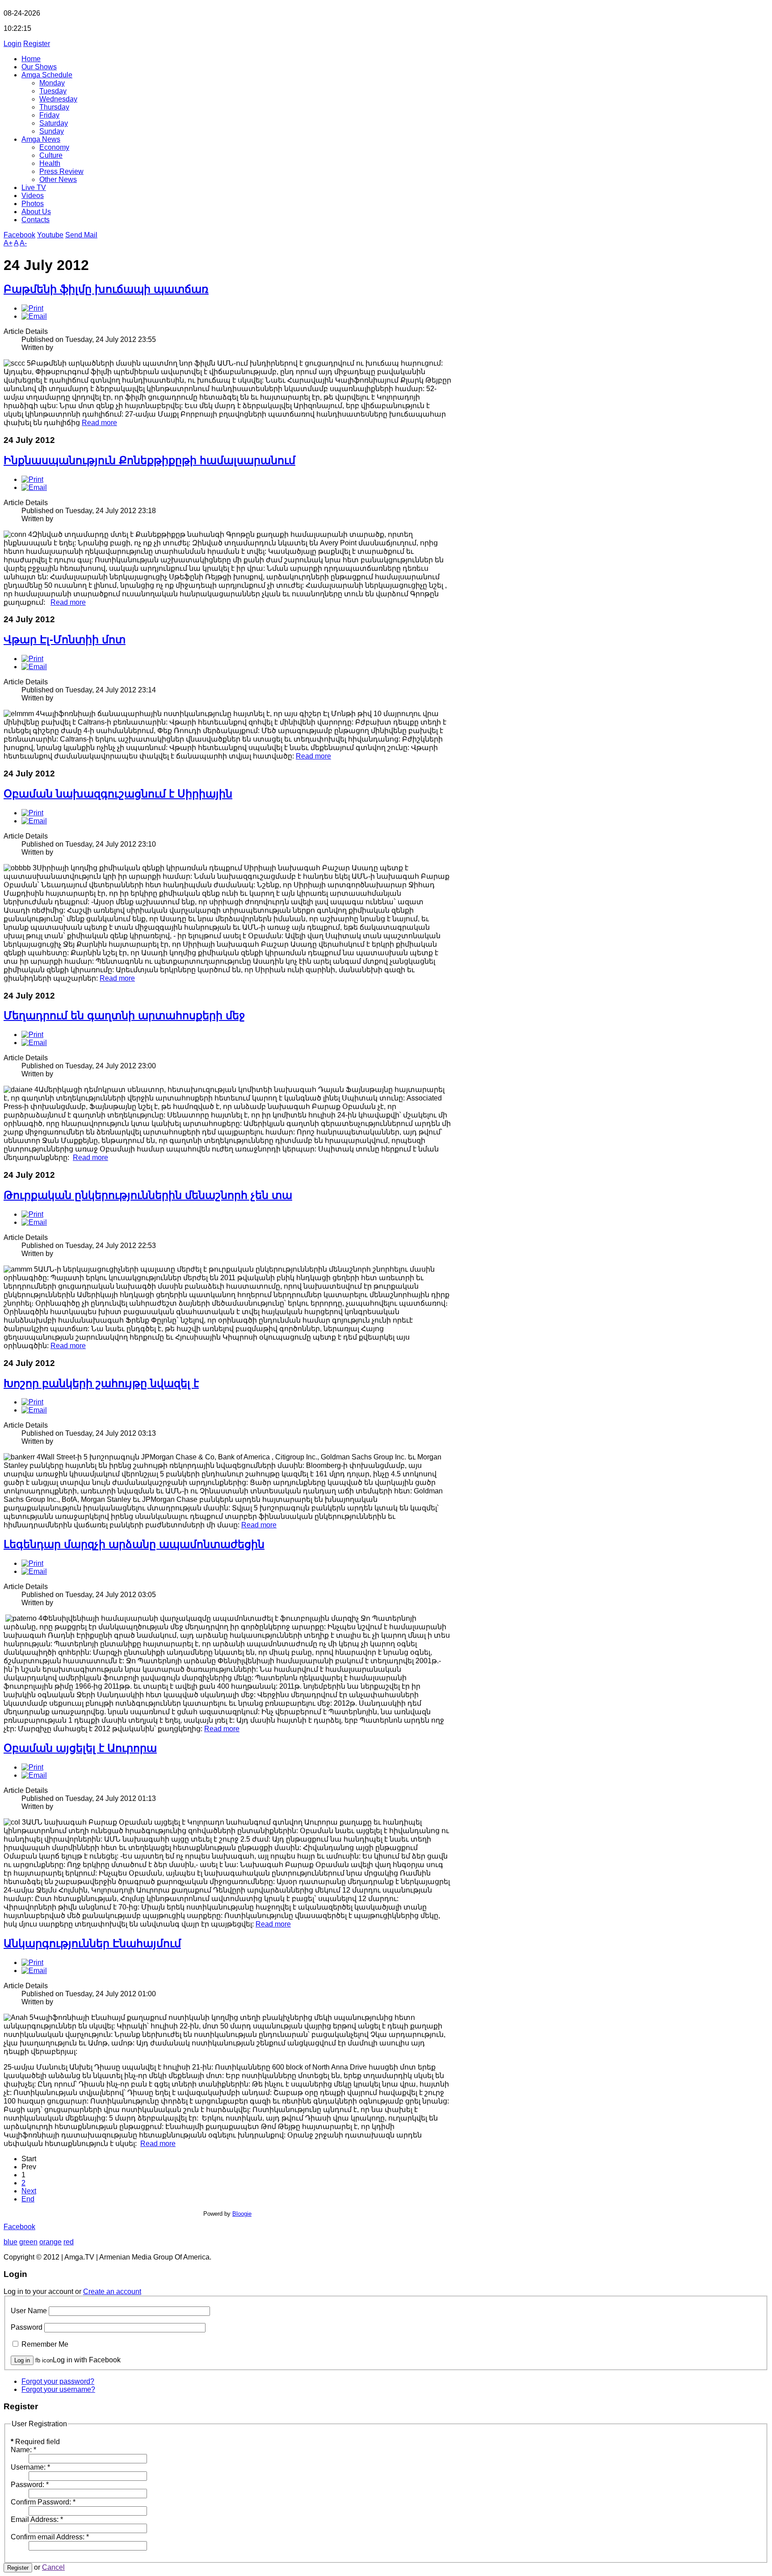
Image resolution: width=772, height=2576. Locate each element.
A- (23, 243)
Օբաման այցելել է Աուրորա (80, 1748)
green (28, 2242)
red (69, 2242)
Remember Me (45, 2344)
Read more (99, 423)
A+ (8, 243)
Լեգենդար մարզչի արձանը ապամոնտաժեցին (134, 1544)
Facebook (19, 235)
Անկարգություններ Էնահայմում (92, 1943)
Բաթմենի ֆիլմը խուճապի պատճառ (106, 289)
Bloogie (242, 2214)
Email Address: (37, 2519)
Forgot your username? (58, 2389)
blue (10, 2242)
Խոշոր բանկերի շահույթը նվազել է (101, 1383)
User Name (29, 2311)
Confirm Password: (43, 2502)
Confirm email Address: (50, 2537)
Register (37, 44)
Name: (23, 2450)
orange (50, 2242)
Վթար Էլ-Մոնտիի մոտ (65, 639)
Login (13, 44)
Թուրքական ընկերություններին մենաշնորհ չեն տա (148, 1195)
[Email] (34, 316)
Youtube (50, 235)
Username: (30, 2467)
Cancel (53, 2567)
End (28, 2199)
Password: (30, 2485)
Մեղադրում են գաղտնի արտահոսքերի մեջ (124, 1015)
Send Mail (81, 235)
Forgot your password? (58, 2381)
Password (27, 2327)
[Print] (32, 308)
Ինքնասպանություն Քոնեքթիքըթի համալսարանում (149, 460)
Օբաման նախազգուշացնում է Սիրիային (118, 794)
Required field (35, 2442)
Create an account (112, 2291)
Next (29, 2191)
